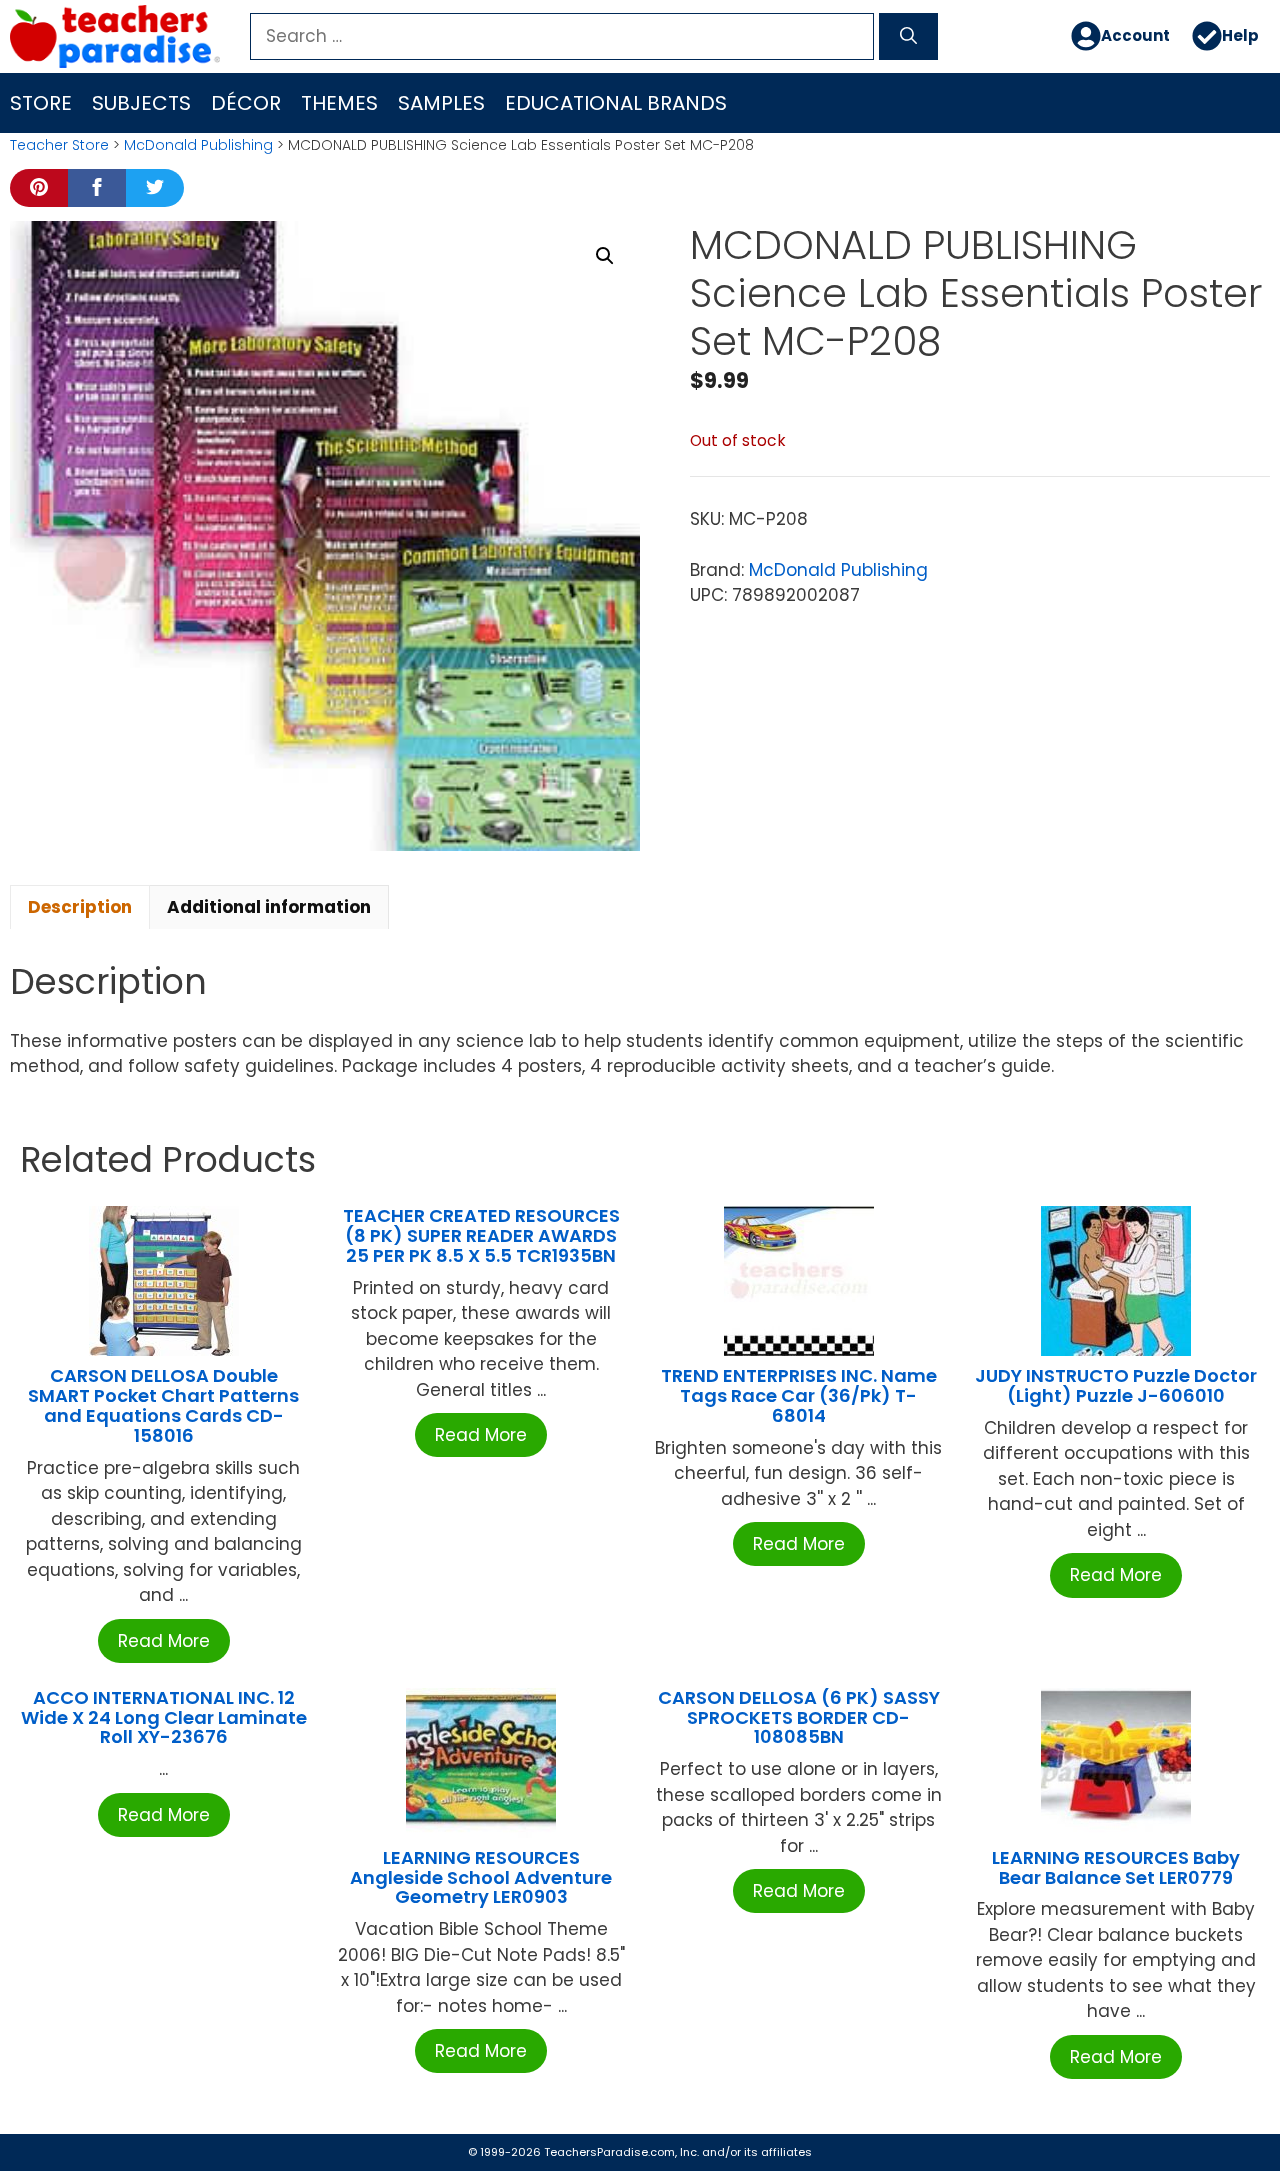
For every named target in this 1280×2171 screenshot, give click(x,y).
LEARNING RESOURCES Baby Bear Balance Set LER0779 (1116, 1867)
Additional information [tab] (269, 907)
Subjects (141, 103)
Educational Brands (616, 103)
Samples (441, 103)
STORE (41, 103)
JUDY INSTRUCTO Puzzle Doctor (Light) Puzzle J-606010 (1116, 1385)
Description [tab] (80, 907)
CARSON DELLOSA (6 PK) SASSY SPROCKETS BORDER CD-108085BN (799, 1717)
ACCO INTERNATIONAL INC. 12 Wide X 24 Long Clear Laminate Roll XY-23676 (164, 1717)
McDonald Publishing (198, 145)
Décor (246, 103)
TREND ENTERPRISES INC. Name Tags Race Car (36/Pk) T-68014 (799, 1395)
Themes (339, 103)
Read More (164, 1641)
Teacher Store (59, 145)
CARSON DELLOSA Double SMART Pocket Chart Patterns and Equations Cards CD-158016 (163, 1405)
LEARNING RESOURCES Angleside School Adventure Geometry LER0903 (481, 1877)
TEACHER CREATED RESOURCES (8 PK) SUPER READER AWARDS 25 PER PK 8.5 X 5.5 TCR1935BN (481, 1235)
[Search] (908, 37)
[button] (605, 256)
